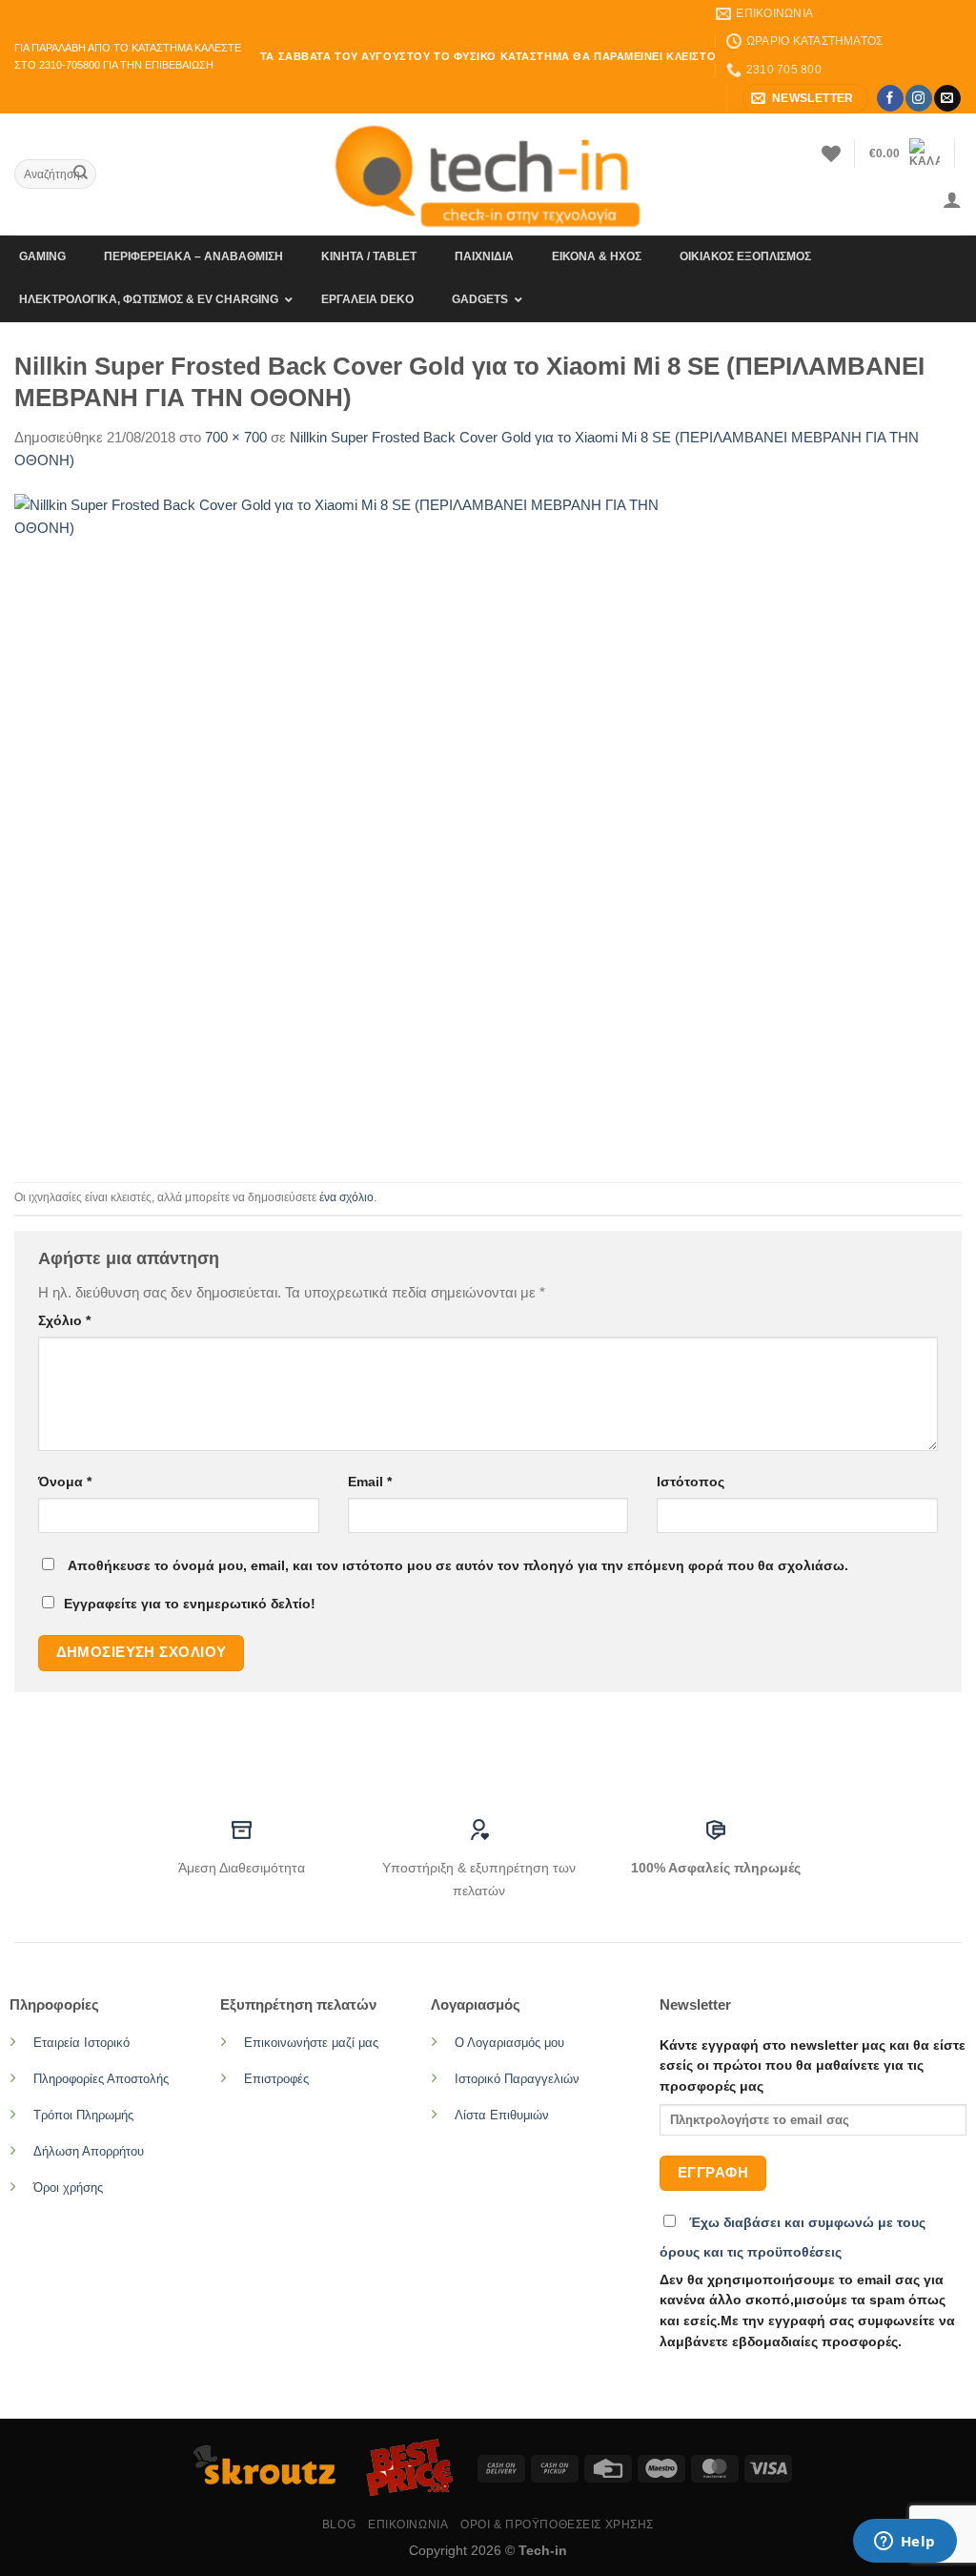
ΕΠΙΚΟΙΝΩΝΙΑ (408, 2525)
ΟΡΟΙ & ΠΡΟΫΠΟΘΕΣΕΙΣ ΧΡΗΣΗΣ (557, 2525)
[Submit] (80, 174)
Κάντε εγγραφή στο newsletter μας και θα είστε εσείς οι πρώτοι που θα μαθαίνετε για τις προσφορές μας (813, 2066)
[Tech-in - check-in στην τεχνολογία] (488, 174)
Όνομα (65, 1482)
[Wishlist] (831, 153)
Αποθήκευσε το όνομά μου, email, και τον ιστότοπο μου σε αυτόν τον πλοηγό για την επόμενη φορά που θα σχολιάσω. (458, 1566)
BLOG (339, 2525)
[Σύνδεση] (952, 199)
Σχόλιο (64, 1321)
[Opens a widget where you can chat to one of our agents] (905, 2543)
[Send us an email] (947, 98)
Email (370, 1482)
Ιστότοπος (691, 1482)
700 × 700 (236, 437)
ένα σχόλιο (346, 1197)
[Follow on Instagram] (918, 98)
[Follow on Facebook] (890, 98)
